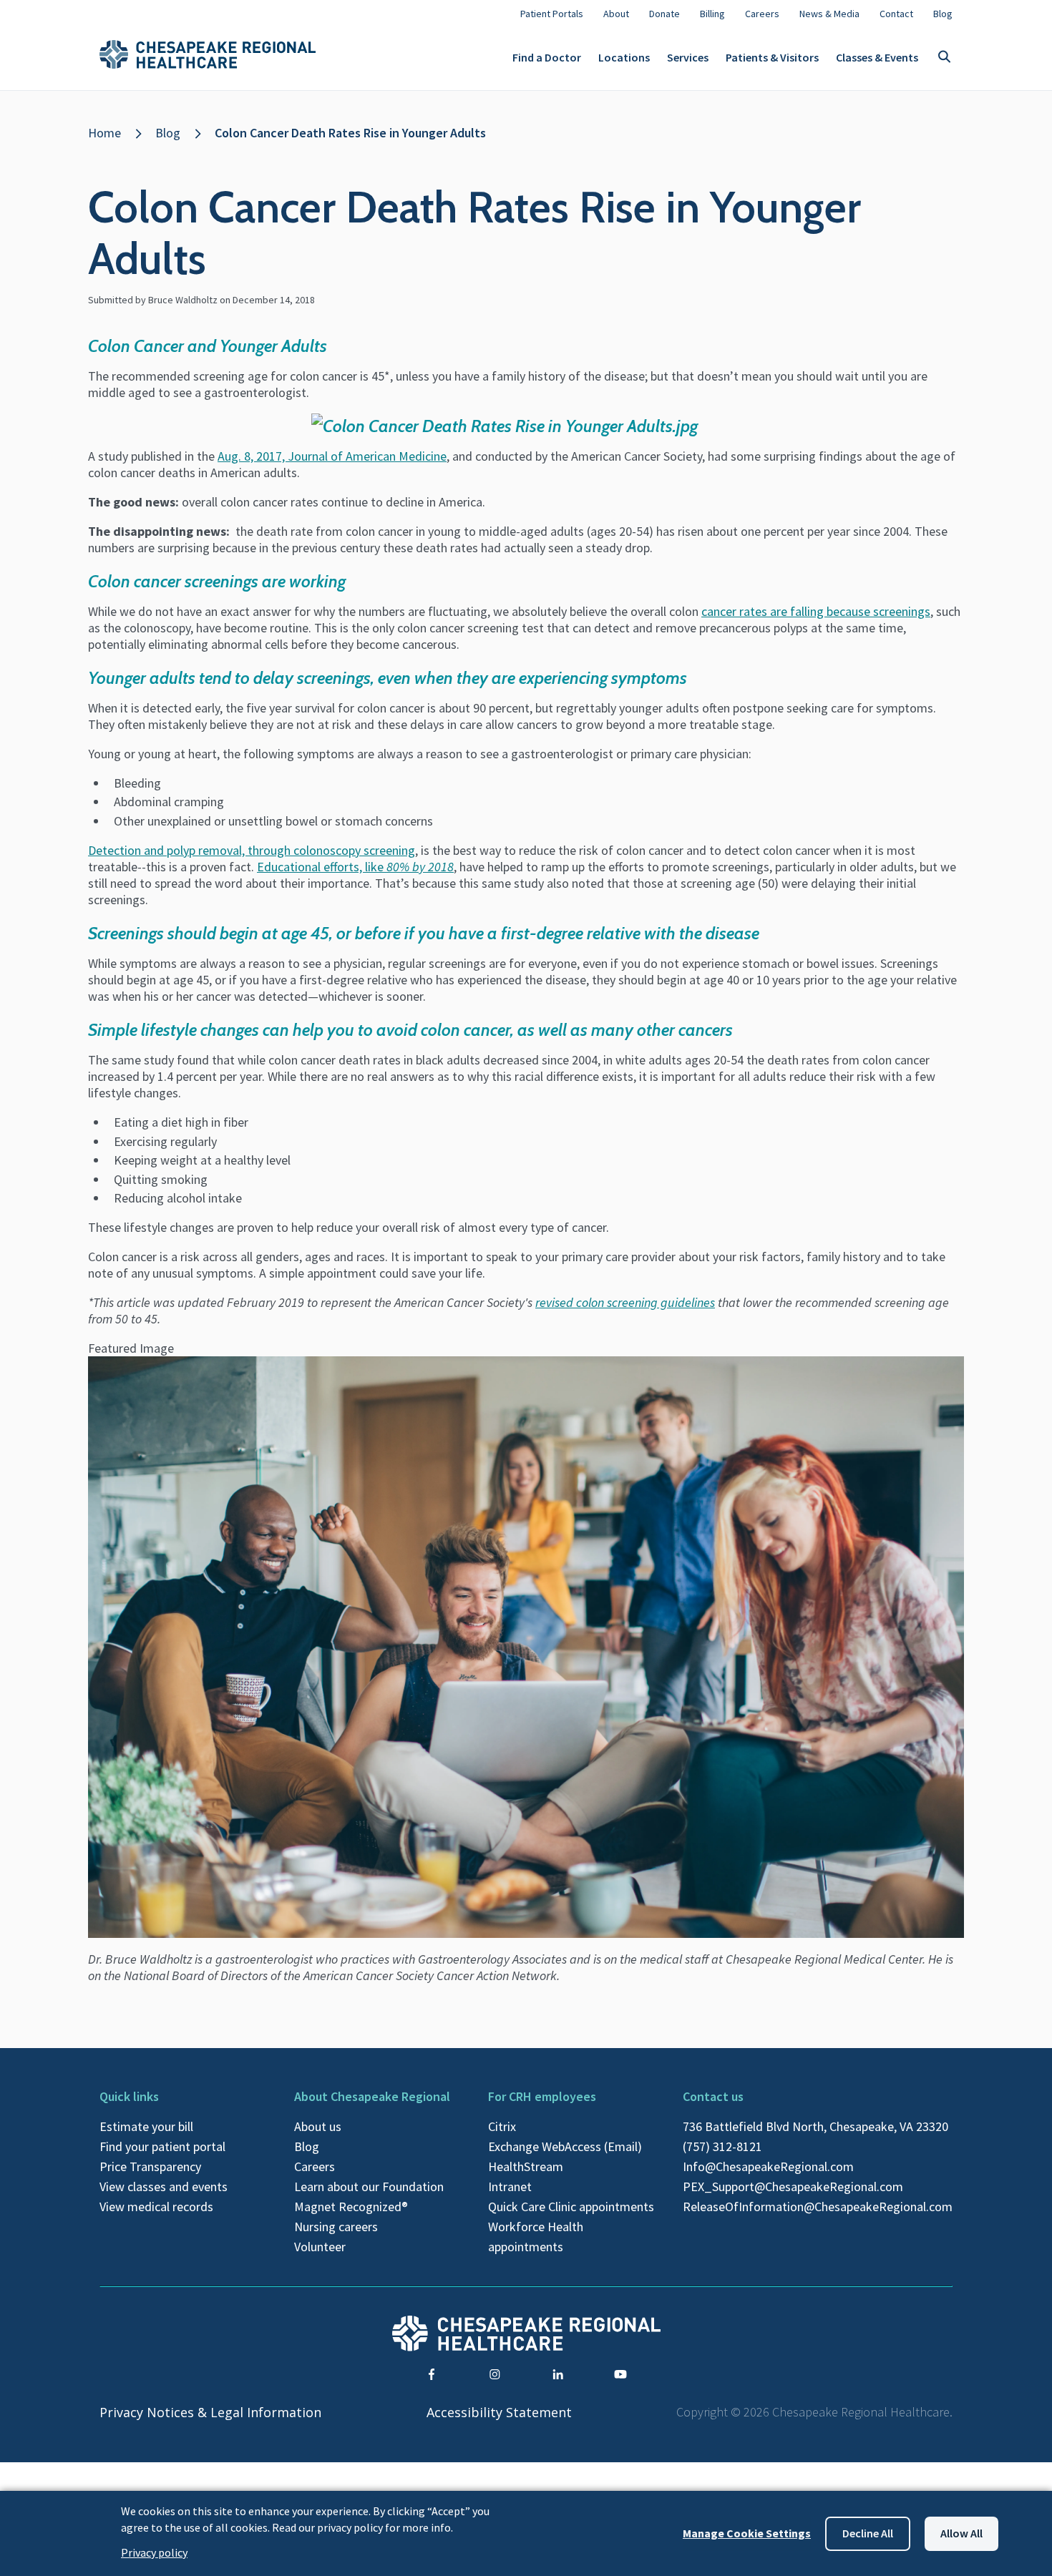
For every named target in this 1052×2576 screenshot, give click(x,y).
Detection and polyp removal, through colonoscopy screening (252, 850)
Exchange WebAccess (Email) (565, 2146)
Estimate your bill (146, 2126)
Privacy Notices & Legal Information (210, 2412)
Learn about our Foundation (369, 2186)
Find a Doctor (547, 57)
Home (104, 133)
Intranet (510, 2186)
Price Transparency (150, 2166)
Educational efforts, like (355, 867)
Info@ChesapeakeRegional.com (768, 2166)
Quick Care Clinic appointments (571, 2207)
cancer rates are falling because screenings (816, 611)
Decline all (868, 2533)
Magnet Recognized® (351, 2207)
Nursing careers (336, 2227)
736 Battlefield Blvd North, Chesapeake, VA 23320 (815, 2126)
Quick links (129, 2096)
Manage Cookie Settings (747, 2533)
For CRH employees (542, 2096)
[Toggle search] (944, 58)
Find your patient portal (162, 2146)
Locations (624, 57)
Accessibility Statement (499, 2412)
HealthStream (526, 2166)
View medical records (156, 2207)
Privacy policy (154, 2552)
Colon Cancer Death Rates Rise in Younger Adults (350, 133)
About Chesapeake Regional (372, 2096)
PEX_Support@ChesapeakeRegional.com (793, 2186)
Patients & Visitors (772, 57)
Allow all (961, 2533)
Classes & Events (877, 57)
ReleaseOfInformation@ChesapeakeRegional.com (818, 2207)
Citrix (502, 2126)
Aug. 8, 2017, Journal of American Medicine (332, 456)
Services (688, 57)
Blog (168, 133)
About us (318, 2126)
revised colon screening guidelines (625, 1302)
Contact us (713, 2096)
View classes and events (164, 2186)
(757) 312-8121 (722, 2146)
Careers (315, 2166)
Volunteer (320, 2247)
